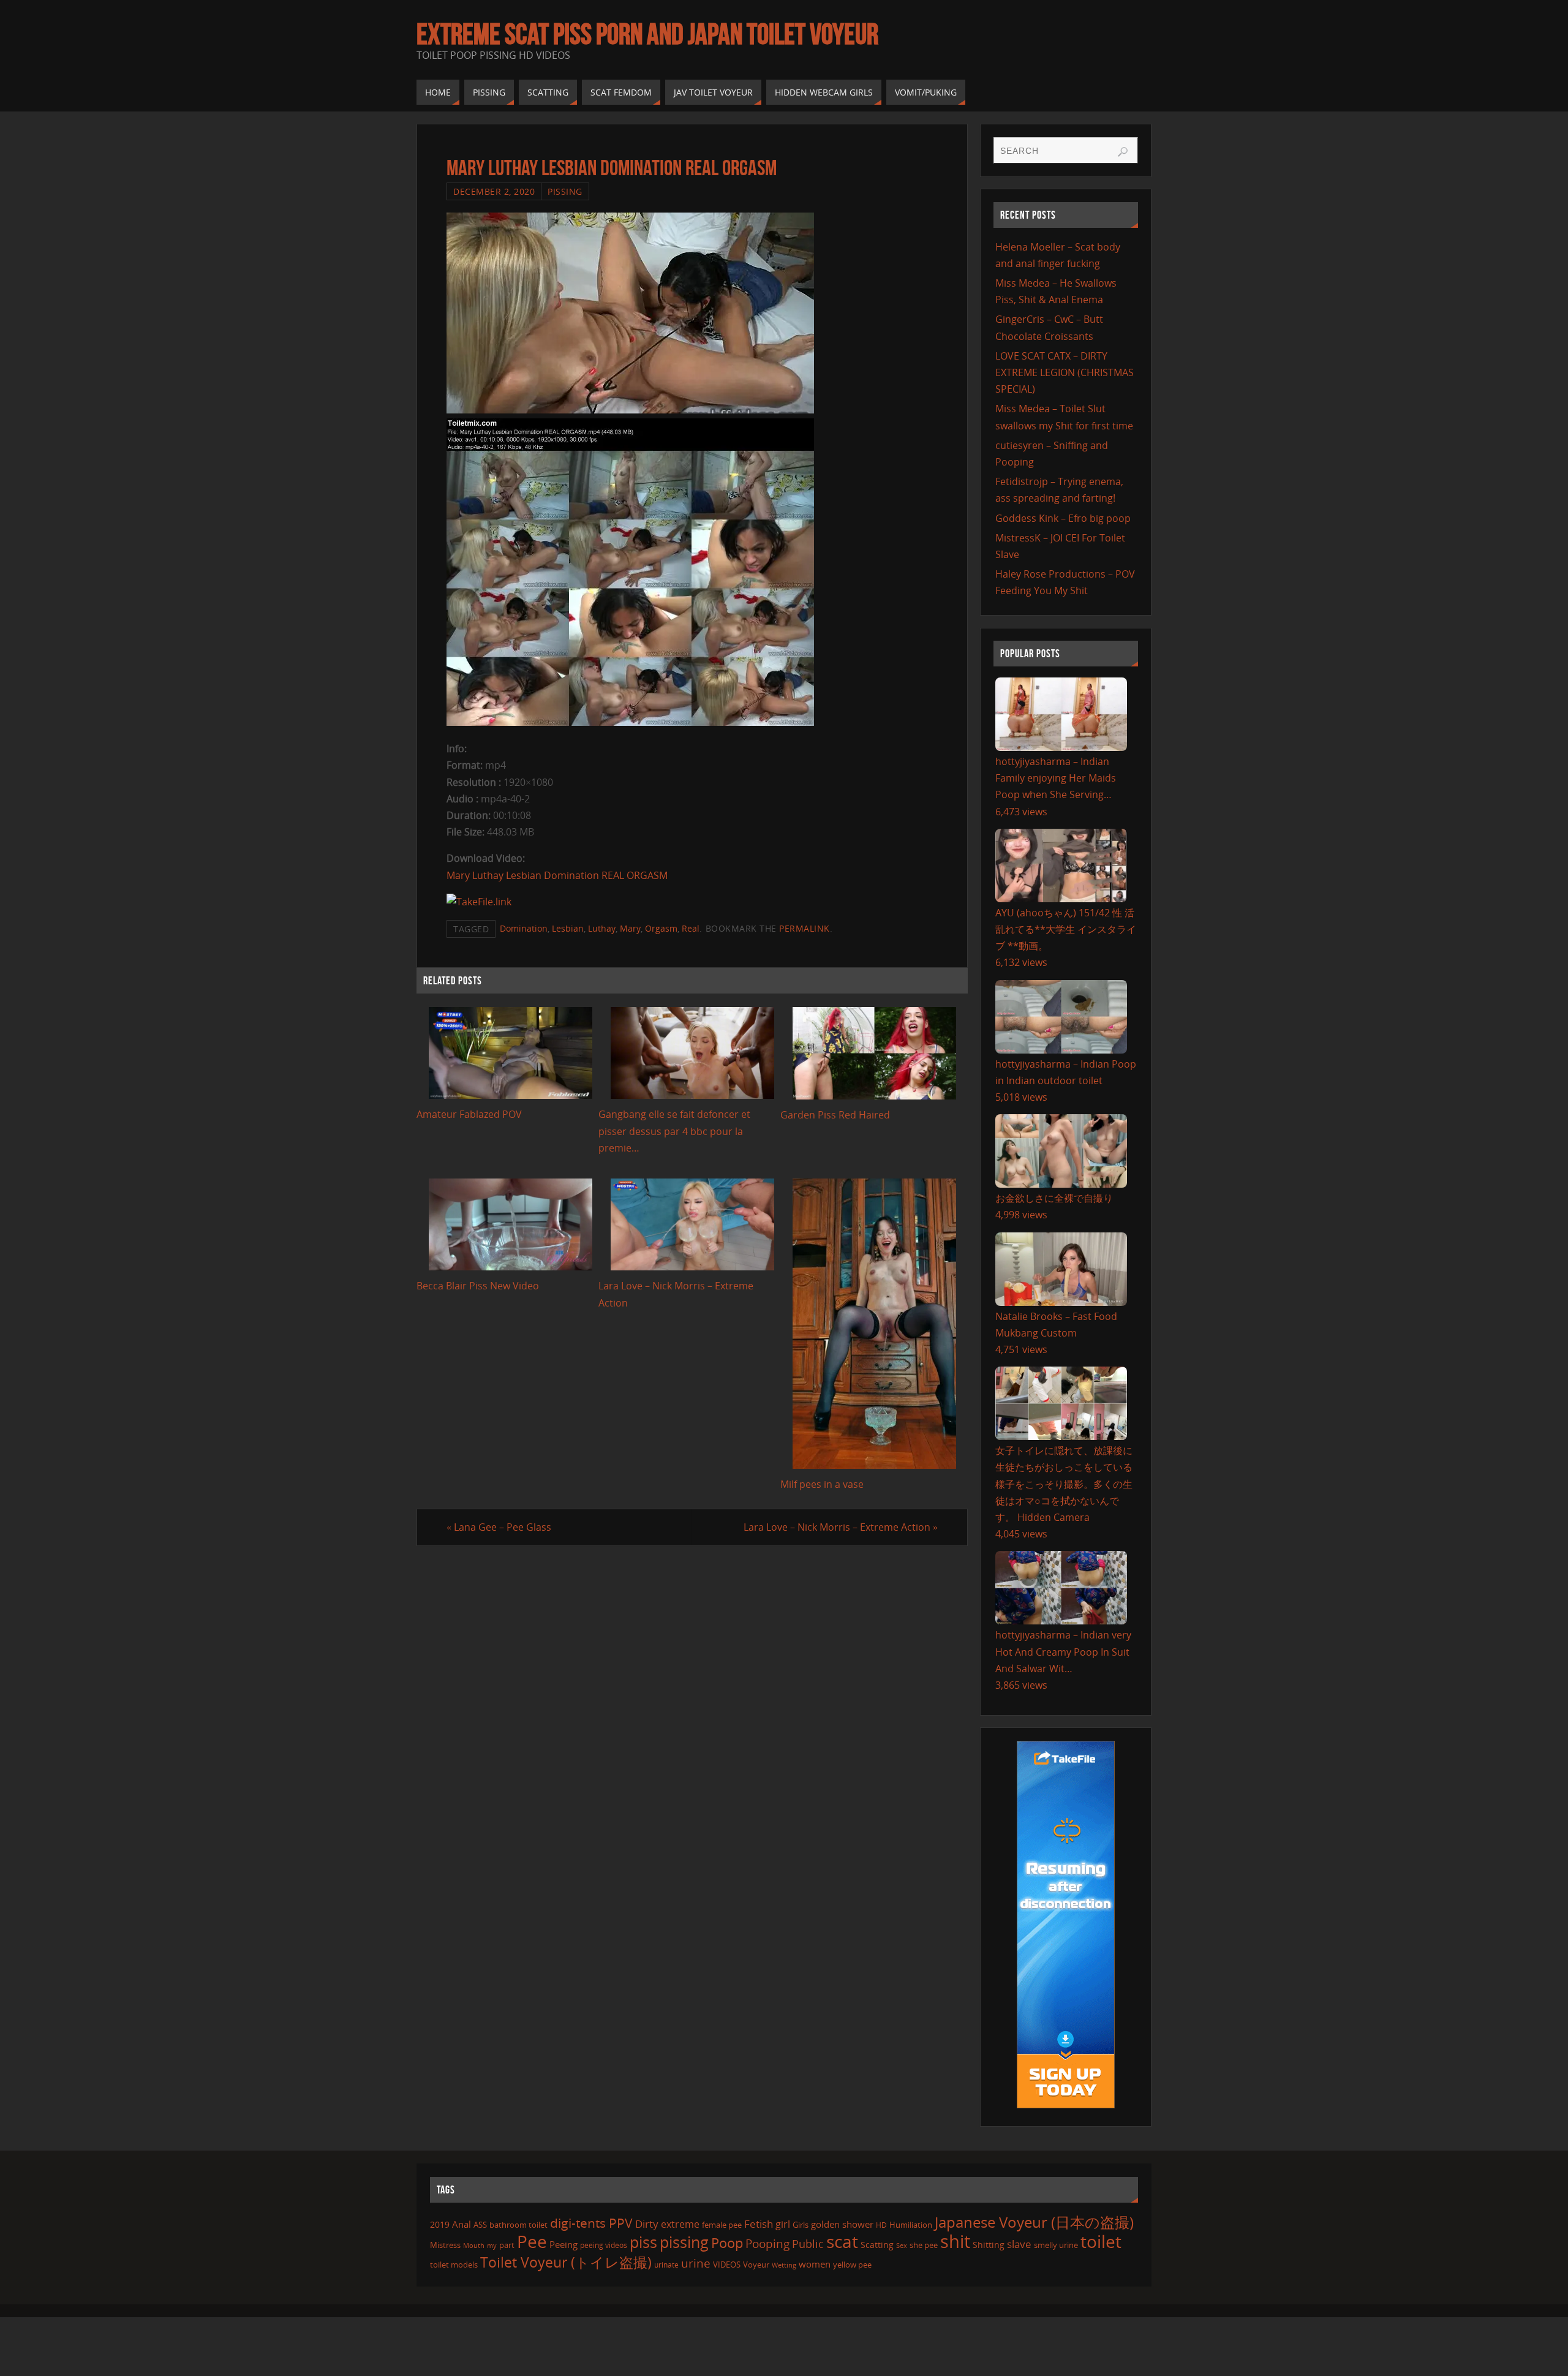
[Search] (1123, 152)
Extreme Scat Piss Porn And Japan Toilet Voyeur (647, 34)
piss (643, 2242)
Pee (532, 2242)
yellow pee (852, 2265)
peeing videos (604, 2245)
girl (783, 2224)
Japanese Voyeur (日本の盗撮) (1034, 2222)
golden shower (842, 2224)
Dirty (647, 2223)
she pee (924, 2245)
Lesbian (568, 928)
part (507, 2245)
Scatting (877, 2245)
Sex (902, 2246)
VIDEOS (727, 2265)
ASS (480, 2225)
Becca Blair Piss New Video (478, 1286)
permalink (805, 928)
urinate (666, 2265)
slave (1019, 2244)
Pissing (565, 191)
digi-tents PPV (591, 2223)
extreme (680, 2224)
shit (955, 2241)
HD (881, 2225)
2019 (440, 2224)
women (815, 2264)
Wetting (784, 2265)
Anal (462, 2224)
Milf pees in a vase (822, 1484)
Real (691, 928)
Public (808, 2244)
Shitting (989, 2245)
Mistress (445, 2245)
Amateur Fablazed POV (469, 1114)
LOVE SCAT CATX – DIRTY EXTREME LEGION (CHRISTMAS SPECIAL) (1065, 372)
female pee (722, 2225)
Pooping (767, 2244)
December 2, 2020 (494, 191)
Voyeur (756, 2265)
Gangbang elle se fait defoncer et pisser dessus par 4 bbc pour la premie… (674, 1131)
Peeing (563, 2244)
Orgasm (661, 928)
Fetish (759, 2224)
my (492, 2245)
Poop (727, 2243)
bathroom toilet (518, 2225)
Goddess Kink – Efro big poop (1063, 518)
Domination (524, 928)
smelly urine (1056, 2245)
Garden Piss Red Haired (835, 1115)
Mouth (474, 2245)
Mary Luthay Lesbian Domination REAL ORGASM (557, 875)
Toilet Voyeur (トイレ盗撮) (566, 2262)
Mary (630, 928)
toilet (1101, 2241)
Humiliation (911, 2225)
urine (696, 2263)
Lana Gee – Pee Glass (499, 1527)
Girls (801, 2225)
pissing (684, 2242)
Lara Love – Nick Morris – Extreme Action (841, 1527)
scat (842, 2241)
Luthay (602, 928)
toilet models (454, 2265)
